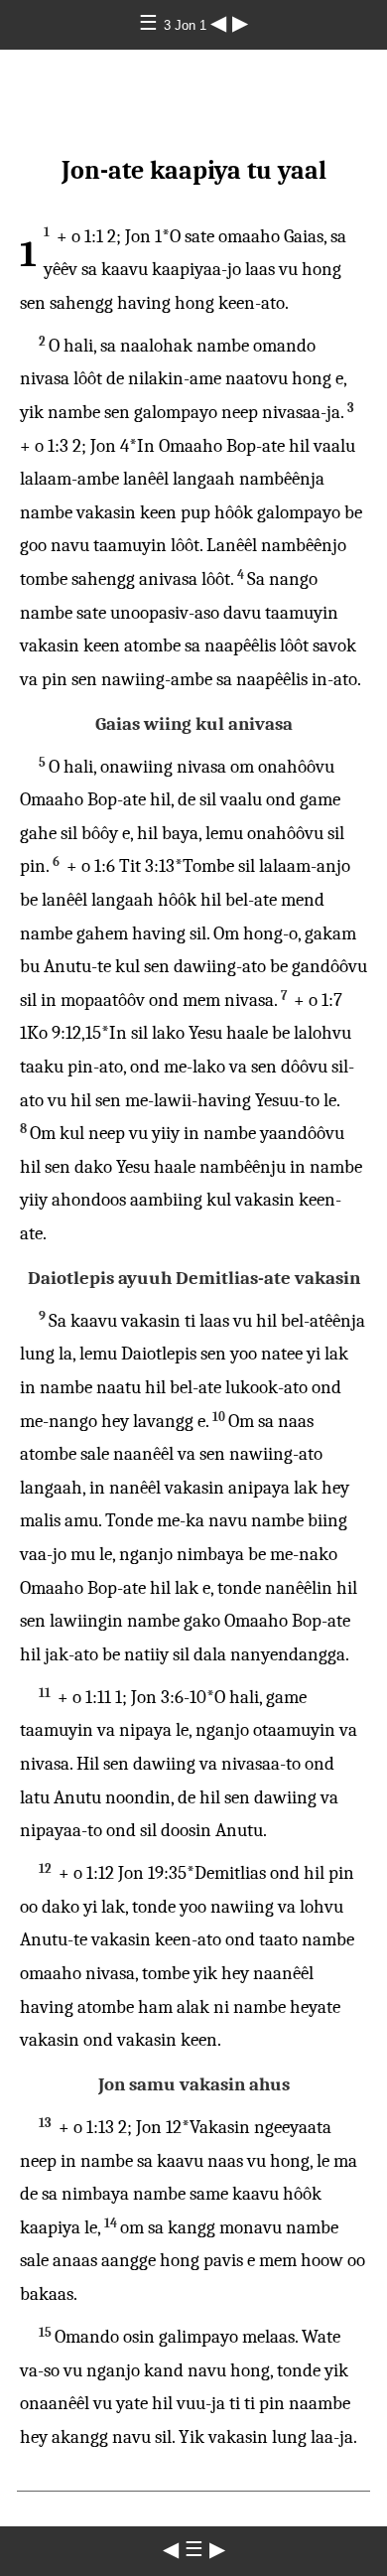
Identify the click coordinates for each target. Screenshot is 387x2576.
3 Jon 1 (187, 25)
